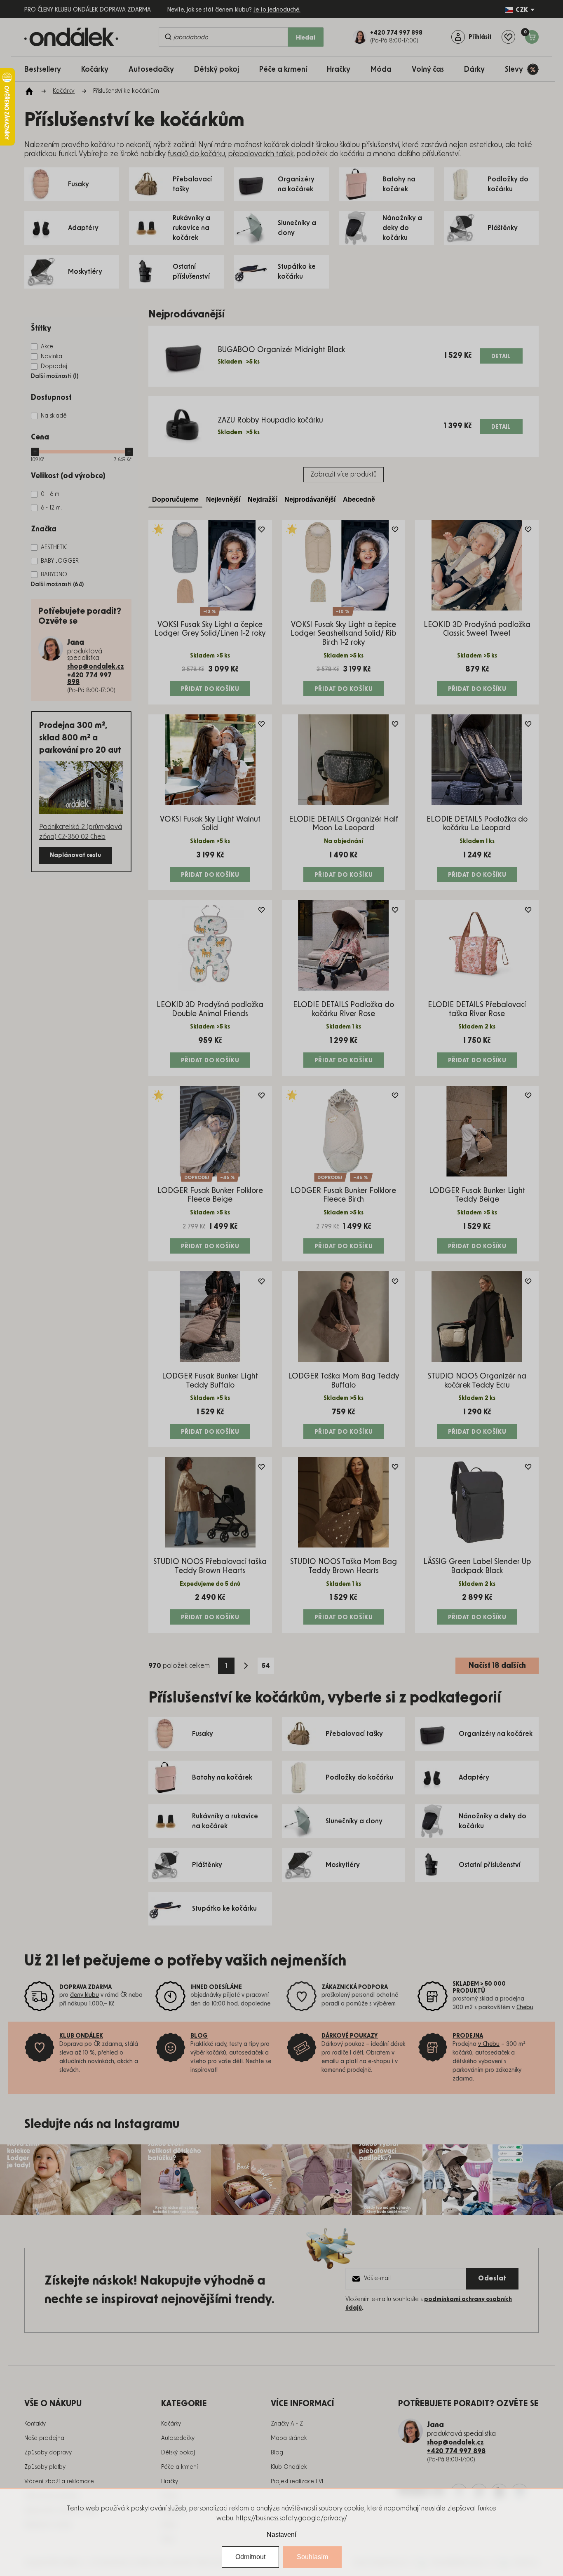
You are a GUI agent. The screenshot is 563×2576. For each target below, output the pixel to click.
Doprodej (54, 366)
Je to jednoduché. (277, 10)
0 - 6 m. (51, 494)
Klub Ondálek (289, 2467)
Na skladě (54, 416)
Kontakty (35, 2424)
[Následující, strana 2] (246, 1666)
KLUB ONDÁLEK (81, 2036)
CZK (522, 10)
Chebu (525, 2008)
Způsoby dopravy (48, 2453)
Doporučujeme (175, 499)
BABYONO (54, 575)
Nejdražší (262, 499)
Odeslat (492, 2278)
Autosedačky (178, 2438)
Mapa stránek (289, 2438)
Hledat (306, 38)
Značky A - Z (287, 2424)
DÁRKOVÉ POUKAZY (350, 2036)
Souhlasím (312, 2557)
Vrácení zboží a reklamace (59, 2482)
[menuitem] (47, 69)
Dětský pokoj (178, 2453)
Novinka (52, 357)
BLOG (199, 2036)
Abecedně (359, 499)
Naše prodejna (44, 2438)
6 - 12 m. (51, 508)
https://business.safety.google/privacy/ (292, 2518)
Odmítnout (250, 2557)
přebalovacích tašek (261, 154)
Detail (501, 357)
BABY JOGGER (60, 561)
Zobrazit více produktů (344, 474)
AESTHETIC (54, 547)
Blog (277, 2453)
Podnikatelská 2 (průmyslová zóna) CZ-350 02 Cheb (81, 832)
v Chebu (489, 2044)
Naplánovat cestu (75, 855)
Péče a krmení (179, 2467)
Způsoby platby (45, 2467)
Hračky (170, 2482)
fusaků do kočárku (196, 154)
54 (266, 1666)
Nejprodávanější (310, 499)
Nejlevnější (223, 499)
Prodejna (468, 2036)
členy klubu (84, 1995)
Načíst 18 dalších (497, 1666)
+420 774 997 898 (89, 679)
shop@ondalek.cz (96, 667)
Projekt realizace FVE (298, 2482)
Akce (47, 347)
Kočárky (171, 2424)
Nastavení (281, 2535)
